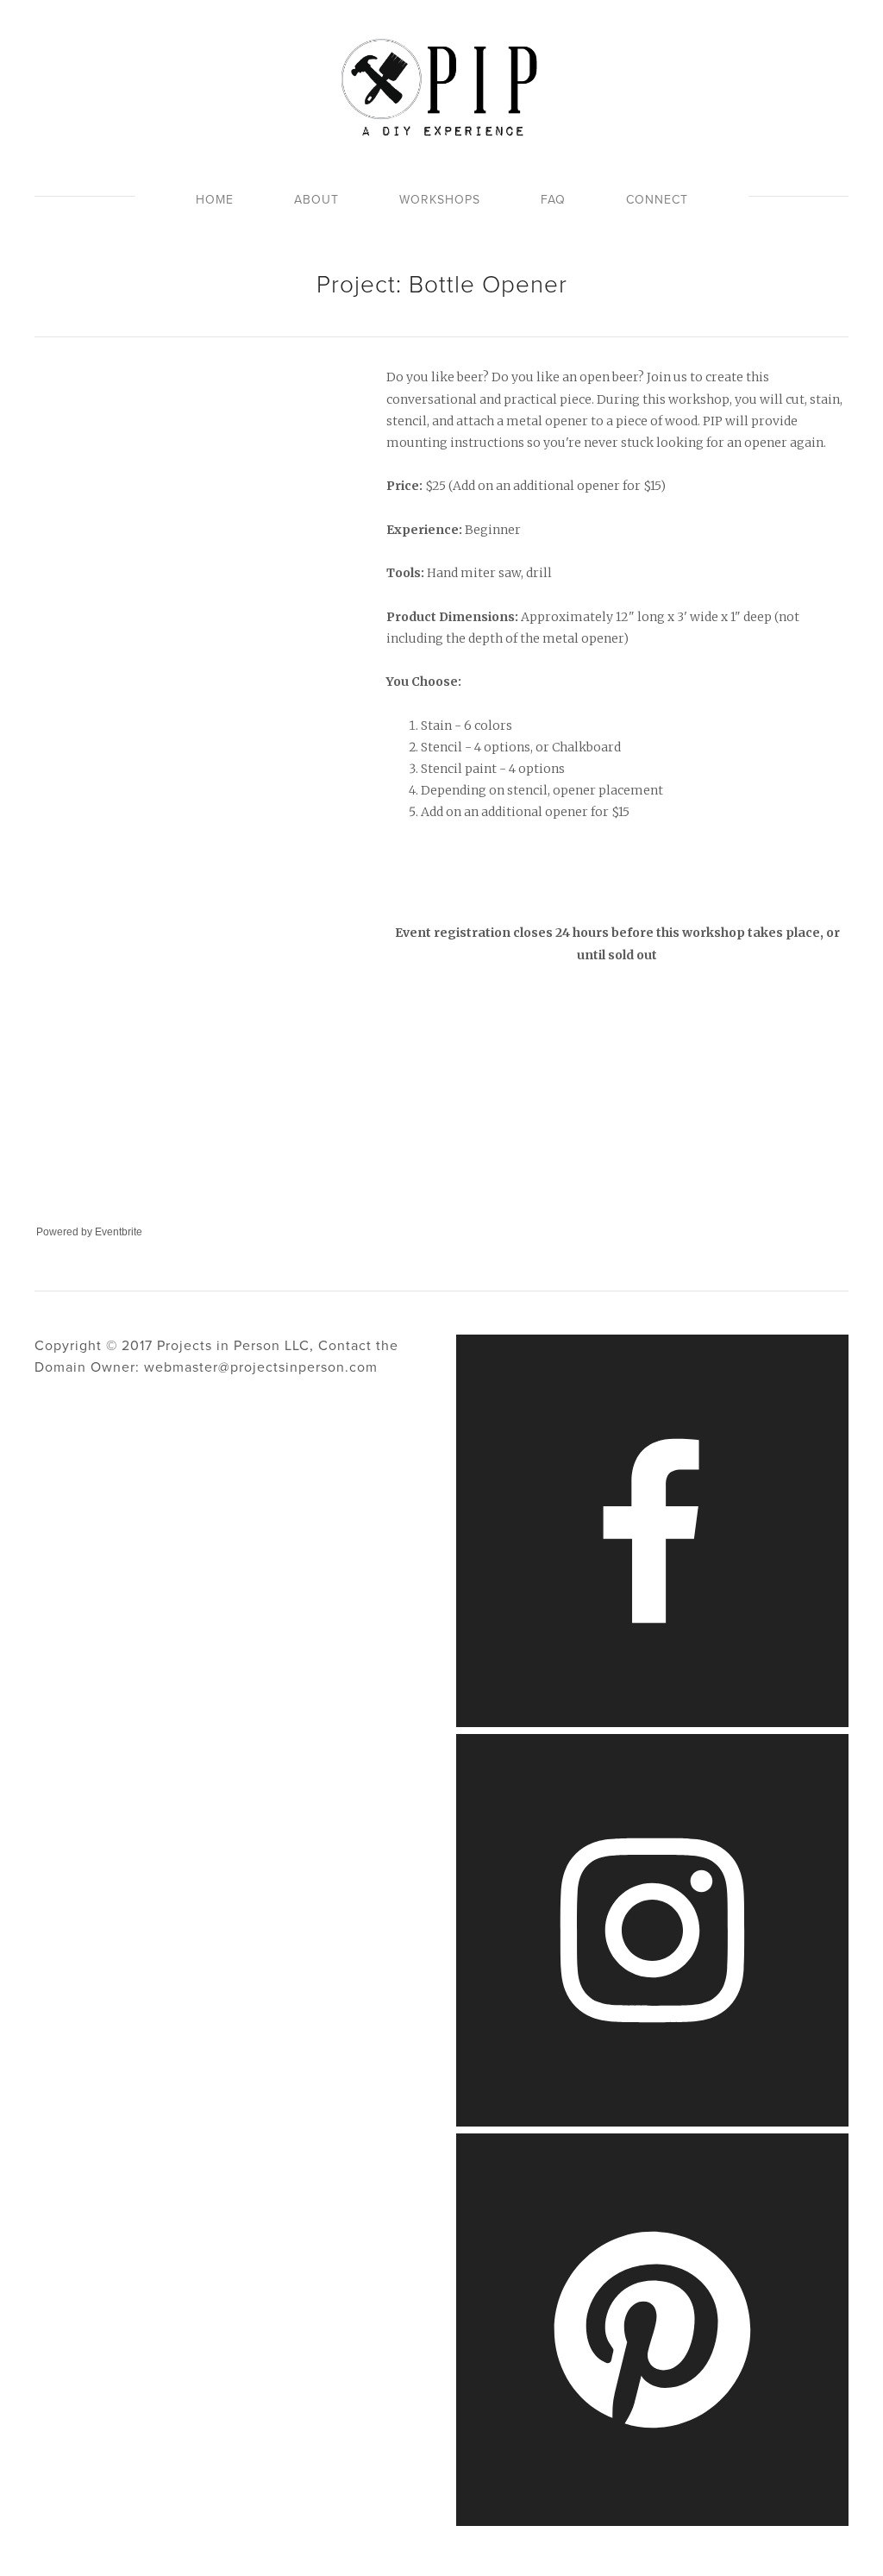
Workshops (440, 199)
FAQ (553, 199)
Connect (657, 199)
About (316, 199)
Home (215, 199)
